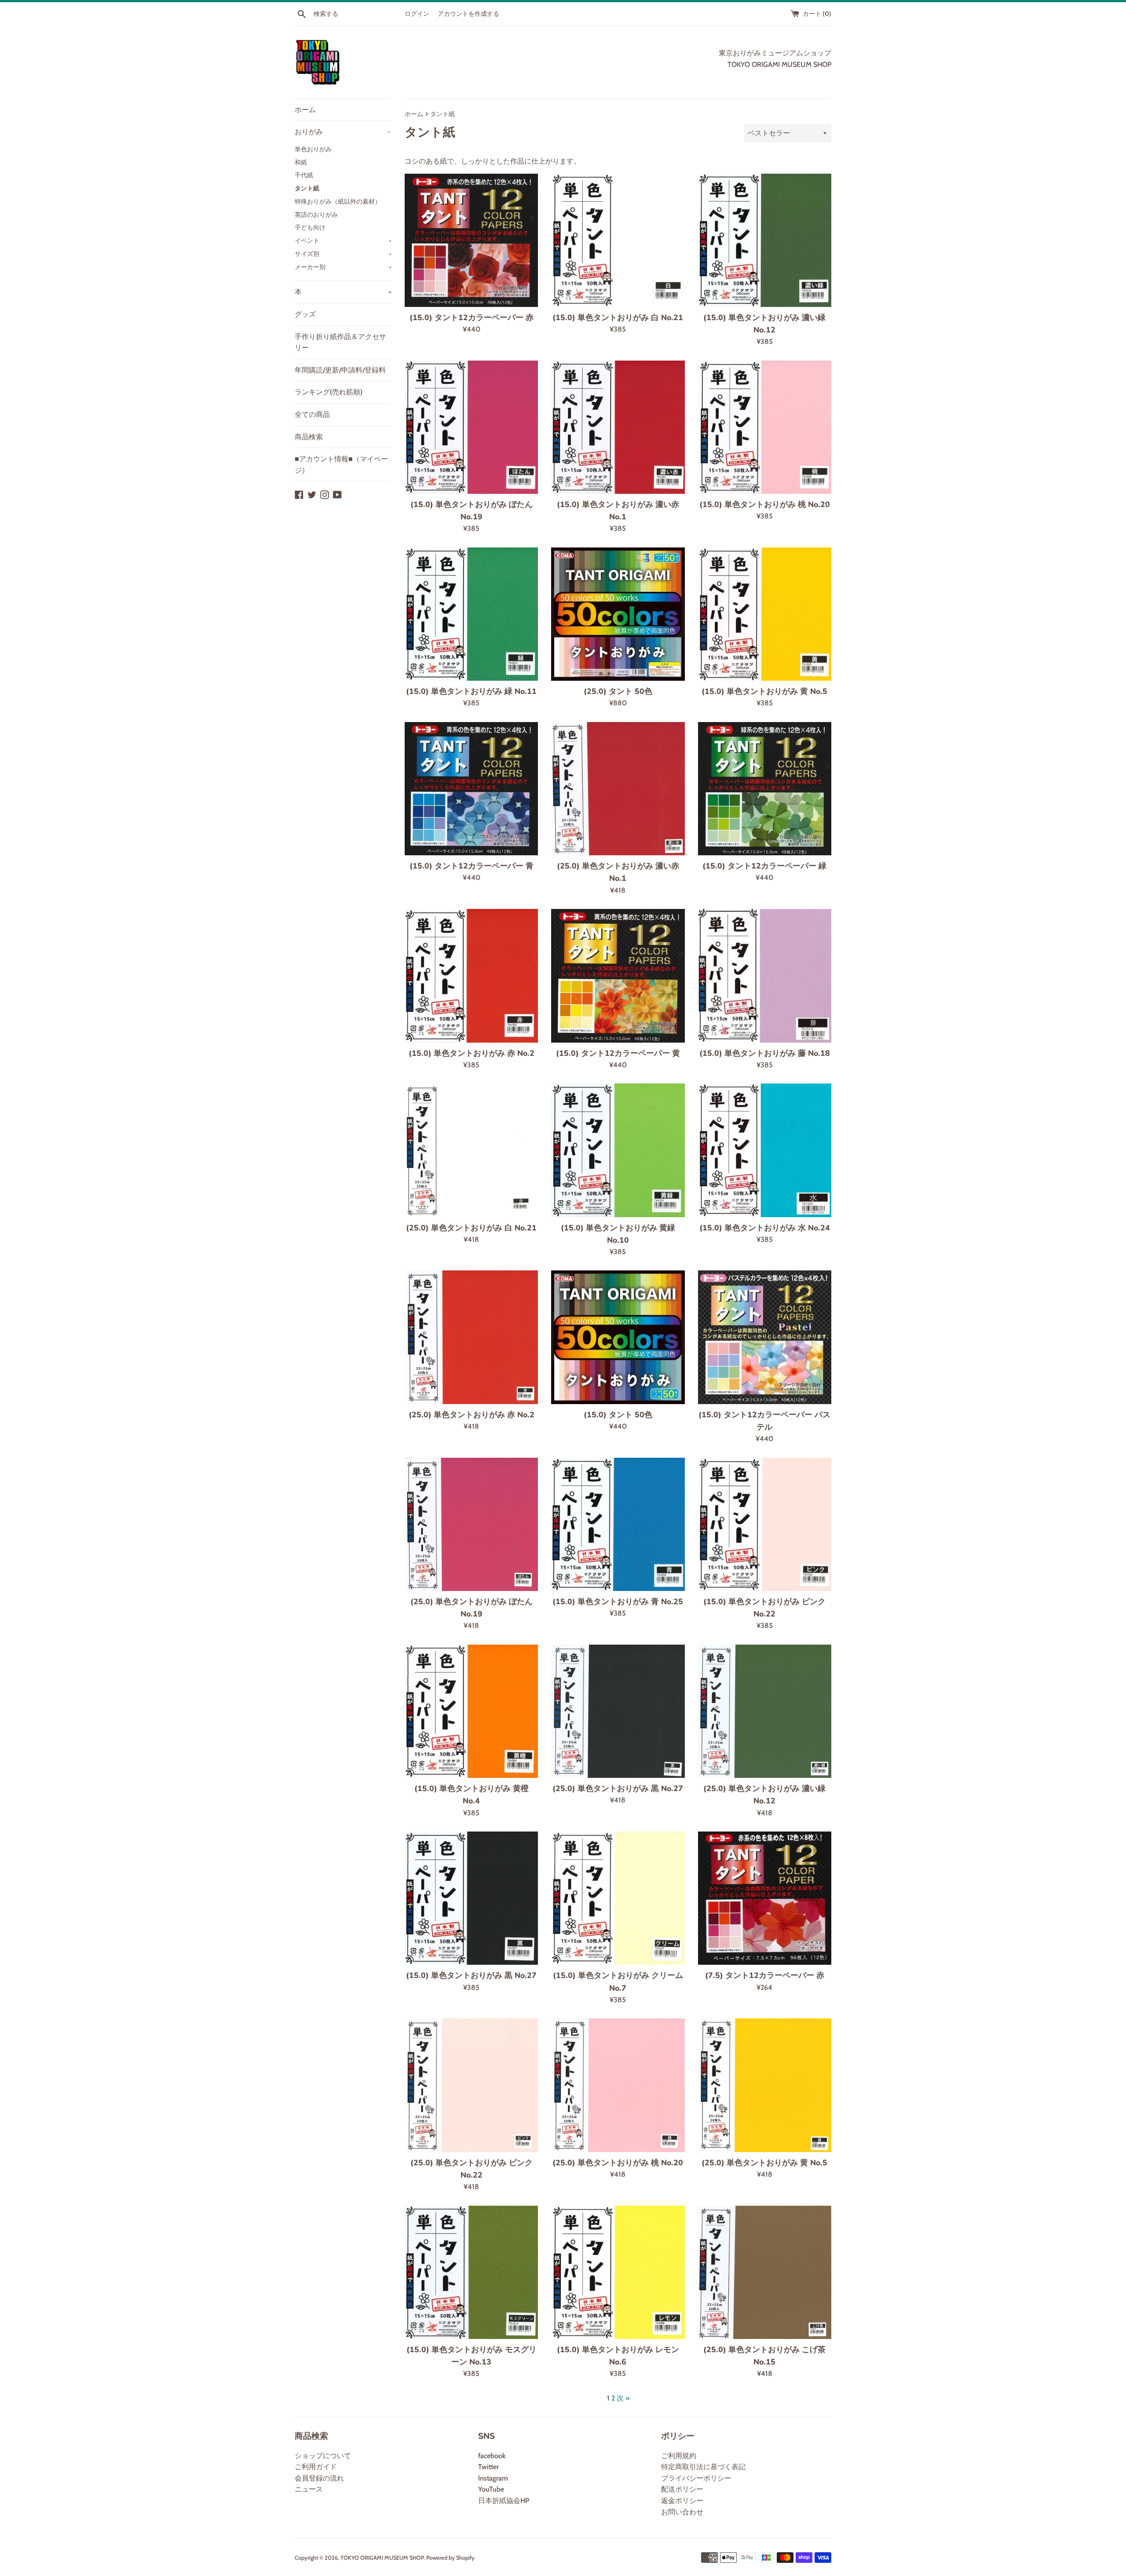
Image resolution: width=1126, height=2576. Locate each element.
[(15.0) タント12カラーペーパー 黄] (618, 976)
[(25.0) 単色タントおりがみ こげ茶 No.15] (765, 2272)
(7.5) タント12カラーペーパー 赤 (765, 1975)
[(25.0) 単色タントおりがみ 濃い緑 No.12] (765, 1711)
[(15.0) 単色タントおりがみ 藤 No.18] (765, 976)
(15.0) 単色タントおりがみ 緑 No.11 (471, 691)
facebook (492, 2456)
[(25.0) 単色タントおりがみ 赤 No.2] (471, 1337)
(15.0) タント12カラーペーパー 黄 (618, 1053)
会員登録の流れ (319, 2478)
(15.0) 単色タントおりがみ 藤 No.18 (765, 1053)
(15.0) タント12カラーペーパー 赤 (472, 317)
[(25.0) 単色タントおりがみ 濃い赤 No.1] (618, 789)
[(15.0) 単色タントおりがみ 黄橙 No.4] (471, 1711)
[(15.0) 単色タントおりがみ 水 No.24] (765, 1150)
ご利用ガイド (316, 2467)
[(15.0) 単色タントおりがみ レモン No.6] (618, 2272)
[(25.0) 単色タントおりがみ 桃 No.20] (618, 2085)
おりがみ (343, 132)
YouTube (491, 2489)
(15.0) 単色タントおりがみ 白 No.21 (618, 317)
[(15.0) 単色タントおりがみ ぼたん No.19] (471, 427)
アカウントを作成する (468, 14)
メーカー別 (343, 267)
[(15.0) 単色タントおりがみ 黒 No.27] (471, 1898)
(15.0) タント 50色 (618, 1415)
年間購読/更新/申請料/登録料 (340, 370)
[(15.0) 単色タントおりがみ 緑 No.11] (471, 614)
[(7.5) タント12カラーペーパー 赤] (765, 1898)
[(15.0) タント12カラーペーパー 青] (471, 789)
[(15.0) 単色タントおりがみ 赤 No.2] (471, 976)
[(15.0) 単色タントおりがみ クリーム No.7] (618, 1898)
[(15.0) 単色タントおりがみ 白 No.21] (618, 240)
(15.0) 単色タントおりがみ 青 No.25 (618, 1602)
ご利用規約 (679, 2456)
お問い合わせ (682, 2512)
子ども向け (310, 227)
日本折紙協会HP (504, 2501)
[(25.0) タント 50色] (618, 614)
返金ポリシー (682, 2501)
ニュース (309, 2489)
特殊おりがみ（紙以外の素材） (338, 201)
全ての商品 (312, 414)
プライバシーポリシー (696, 2478)
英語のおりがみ (316, 215)
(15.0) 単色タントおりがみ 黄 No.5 (764, 691)
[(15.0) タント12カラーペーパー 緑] (765, 789)
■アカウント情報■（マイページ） (341, 465)
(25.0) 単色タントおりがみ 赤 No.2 (472, 1415)
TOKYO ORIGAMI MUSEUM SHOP (382, 2558)
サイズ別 (343, 254)
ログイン (417, 14)
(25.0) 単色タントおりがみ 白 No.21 (471, 1228)
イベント (343, 241)
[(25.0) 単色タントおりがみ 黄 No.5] (765, 2085)
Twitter (488, 2467)
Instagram (493, 2478)
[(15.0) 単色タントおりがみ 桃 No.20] (765, 427)
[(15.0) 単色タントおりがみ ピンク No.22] (765, 1524)
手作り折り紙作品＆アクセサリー (340, 342)
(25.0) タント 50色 (618, 691)
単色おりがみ (313, 149)
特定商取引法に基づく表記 (703, 2467)
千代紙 (304, 175)
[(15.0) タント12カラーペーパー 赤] (471, 240)
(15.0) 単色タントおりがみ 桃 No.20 (765, 504)
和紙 (301, 162)
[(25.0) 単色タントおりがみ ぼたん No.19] (471, 1524)
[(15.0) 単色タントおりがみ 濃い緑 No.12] (765, 240)
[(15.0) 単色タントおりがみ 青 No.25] (618, 1524)
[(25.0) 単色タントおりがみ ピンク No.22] (471, 2085)
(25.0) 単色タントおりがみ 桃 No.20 (618, 2163)
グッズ (305, 314)
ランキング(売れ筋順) (329, 392)
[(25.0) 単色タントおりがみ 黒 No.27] (618, 1711)
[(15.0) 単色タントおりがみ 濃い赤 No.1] (618, 427)
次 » (623, 2398)
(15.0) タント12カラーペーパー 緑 (764, 866)
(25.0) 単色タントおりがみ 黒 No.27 (618, 1788)
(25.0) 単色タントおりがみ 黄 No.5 (764, 2163)
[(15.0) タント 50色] (618, 1337)
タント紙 (307, 188)
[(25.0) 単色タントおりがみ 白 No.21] (471, 1150)
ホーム (305, 110)
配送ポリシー (682, 2489)
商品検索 (309, 437)
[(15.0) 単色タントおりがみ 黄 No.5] (765, 614)
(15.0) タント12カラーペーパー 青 (472, 866)
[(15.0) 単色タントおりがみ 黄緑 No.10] (618, 1150)
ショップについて (323, 2456)
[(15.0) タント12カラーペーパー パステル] (765, 1337)
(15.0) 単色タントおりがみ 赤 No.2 (472, 1053)
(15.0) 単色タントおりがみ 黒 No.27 (471, 1975)
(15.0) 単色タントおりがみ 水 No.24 (765, 1228)
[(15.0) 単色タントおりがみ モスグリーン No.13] (471, 2272)
